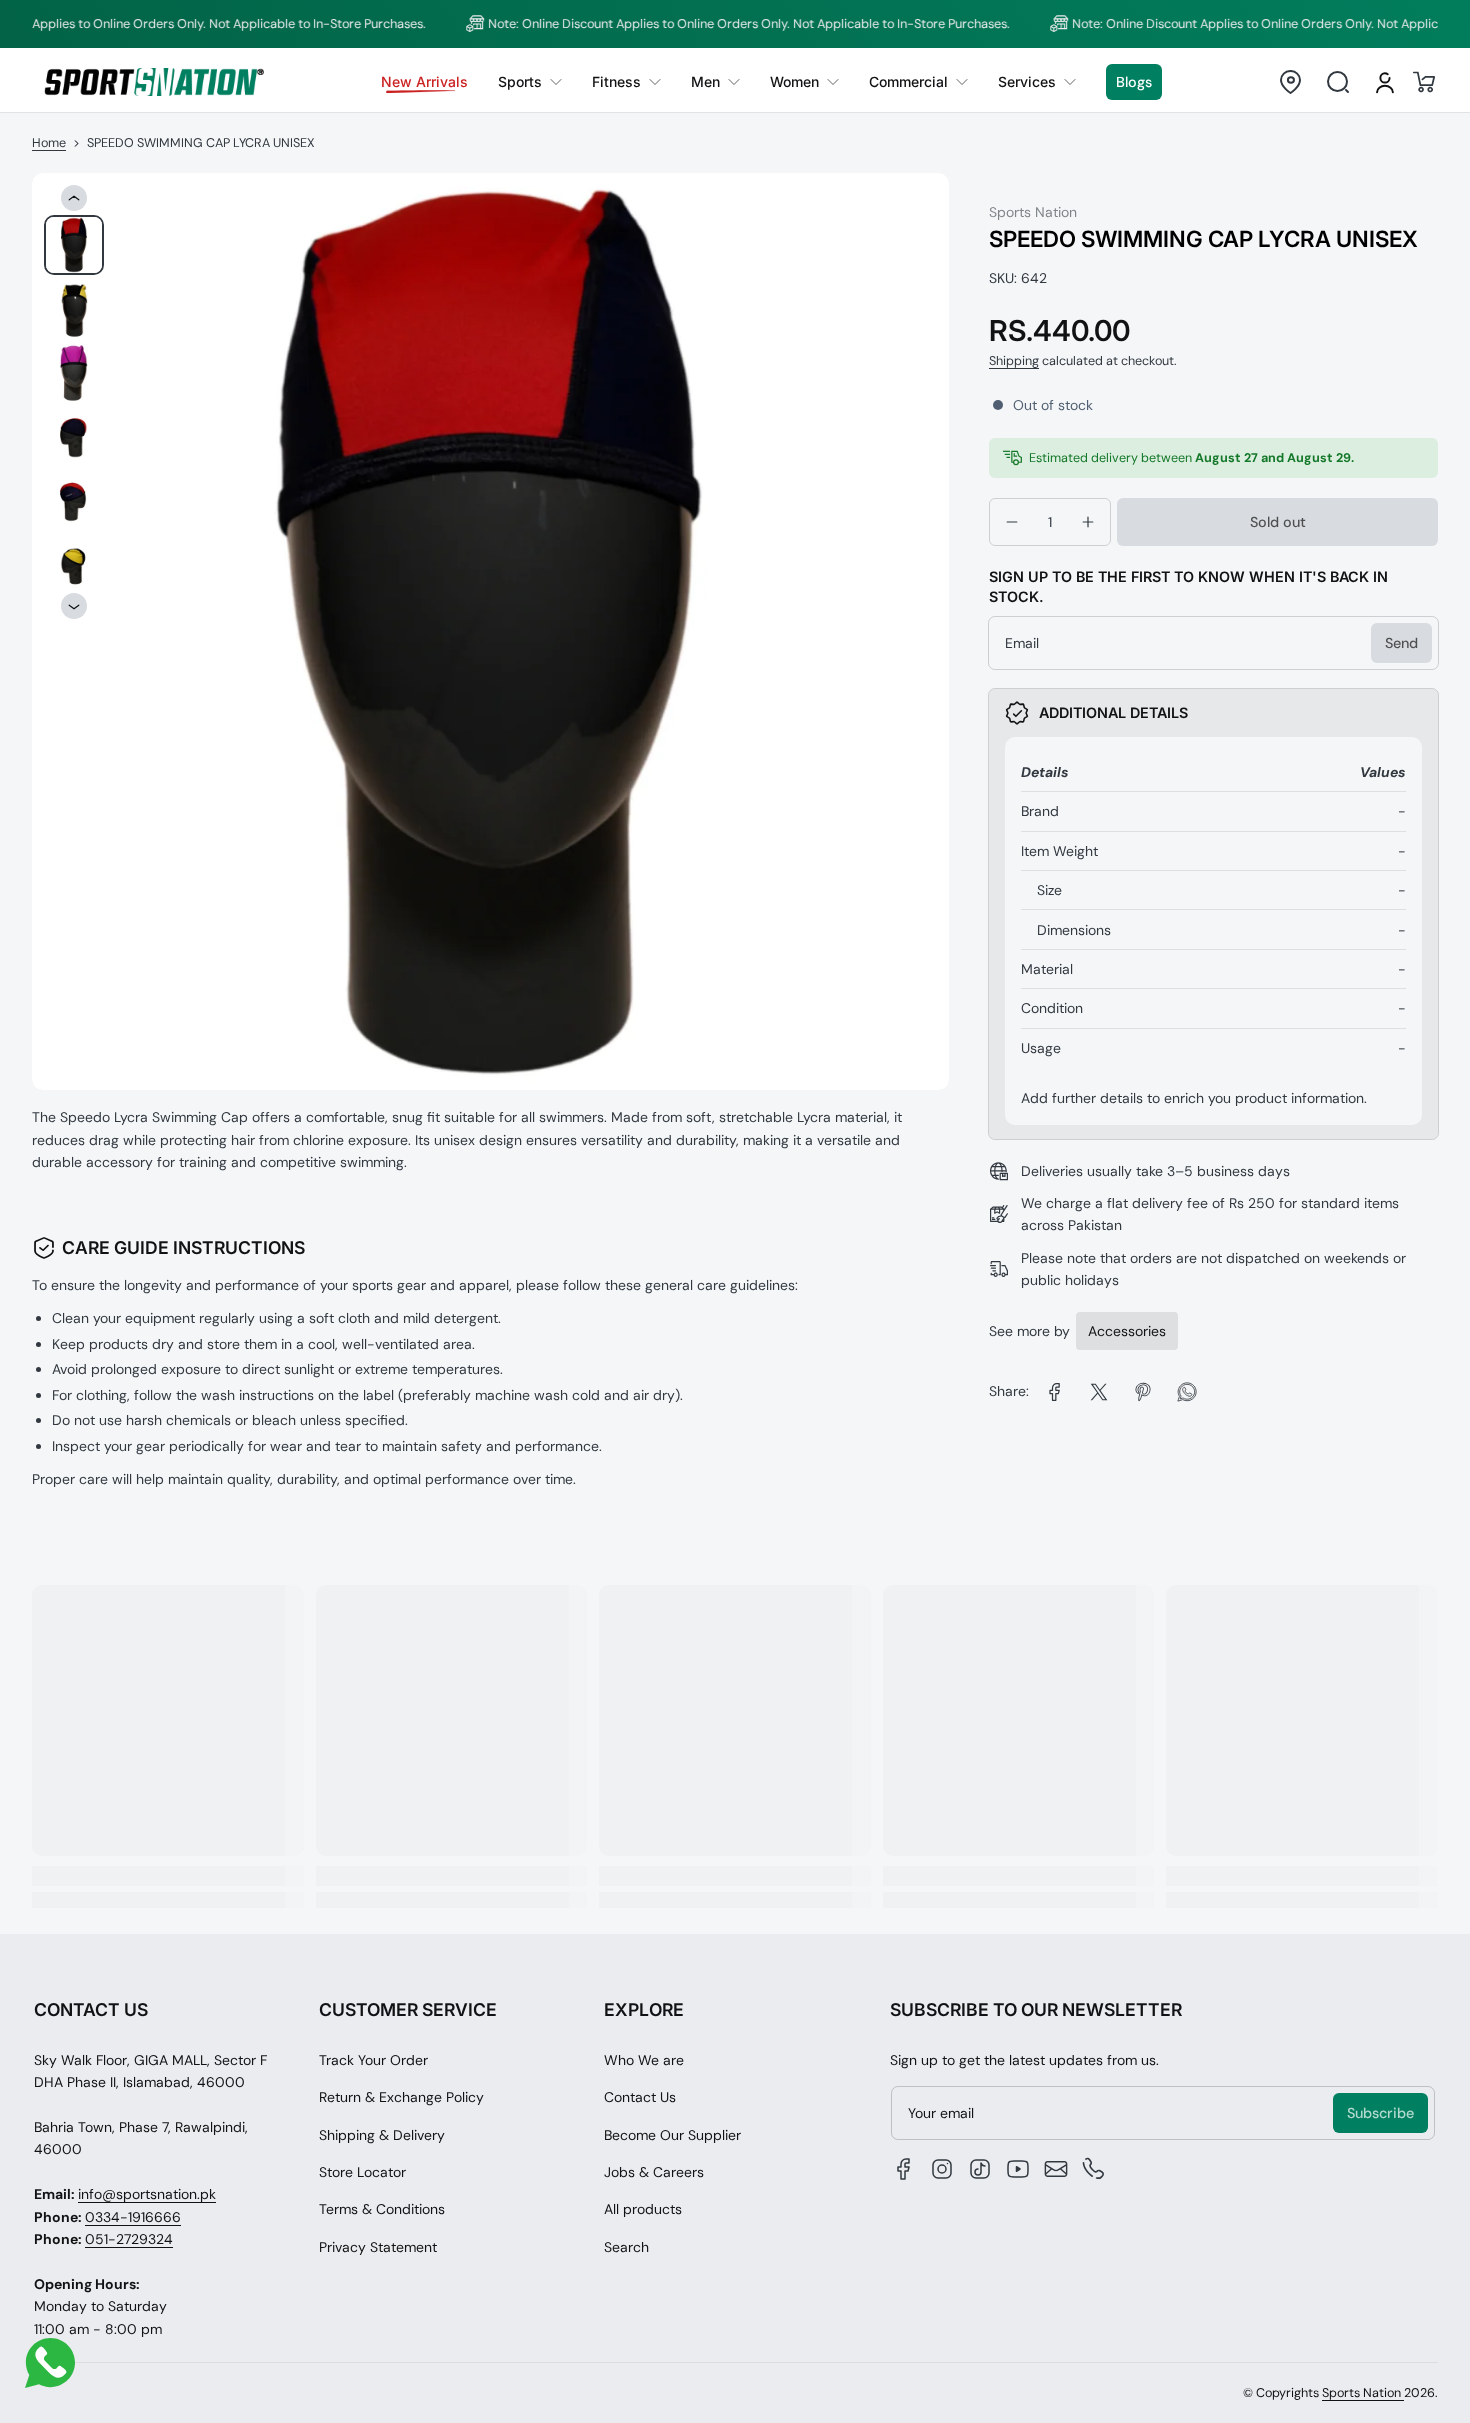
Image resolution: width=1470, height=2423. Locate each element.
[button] (1290, 82)
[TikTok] (980, 2169)
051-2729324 (129, 2239)
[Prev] (74, 198)
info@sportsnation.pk (147, 2194)
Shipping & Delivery (382, 2135)
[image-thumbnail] (74, 245)
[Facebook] (904, 2169)
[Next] (74, 607)
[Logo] (154, 81)
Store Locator (362, 2172)
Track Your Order (373, 2060)
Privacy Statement (378, 2247)
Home (49, 143)
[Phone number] (1094, 2169)
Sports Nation (1363, 2393)
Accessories (1127, 1331)
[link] (530, 82)
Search (626, 2247)
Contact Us (640, 2097)
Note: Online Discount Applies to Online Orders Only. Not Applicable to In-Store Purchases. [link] (694, 24)
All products (643, 2209)
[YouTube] (1018, 2169)
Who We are (644, 2060)
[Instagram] (942, 2169)
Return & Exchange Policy (401, 2097)
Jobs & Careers (654, 2172)
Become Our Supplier (672, 2135)
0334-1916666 (133, 2217)
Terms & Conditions (382, 2209)
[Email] (1056, 2169)
